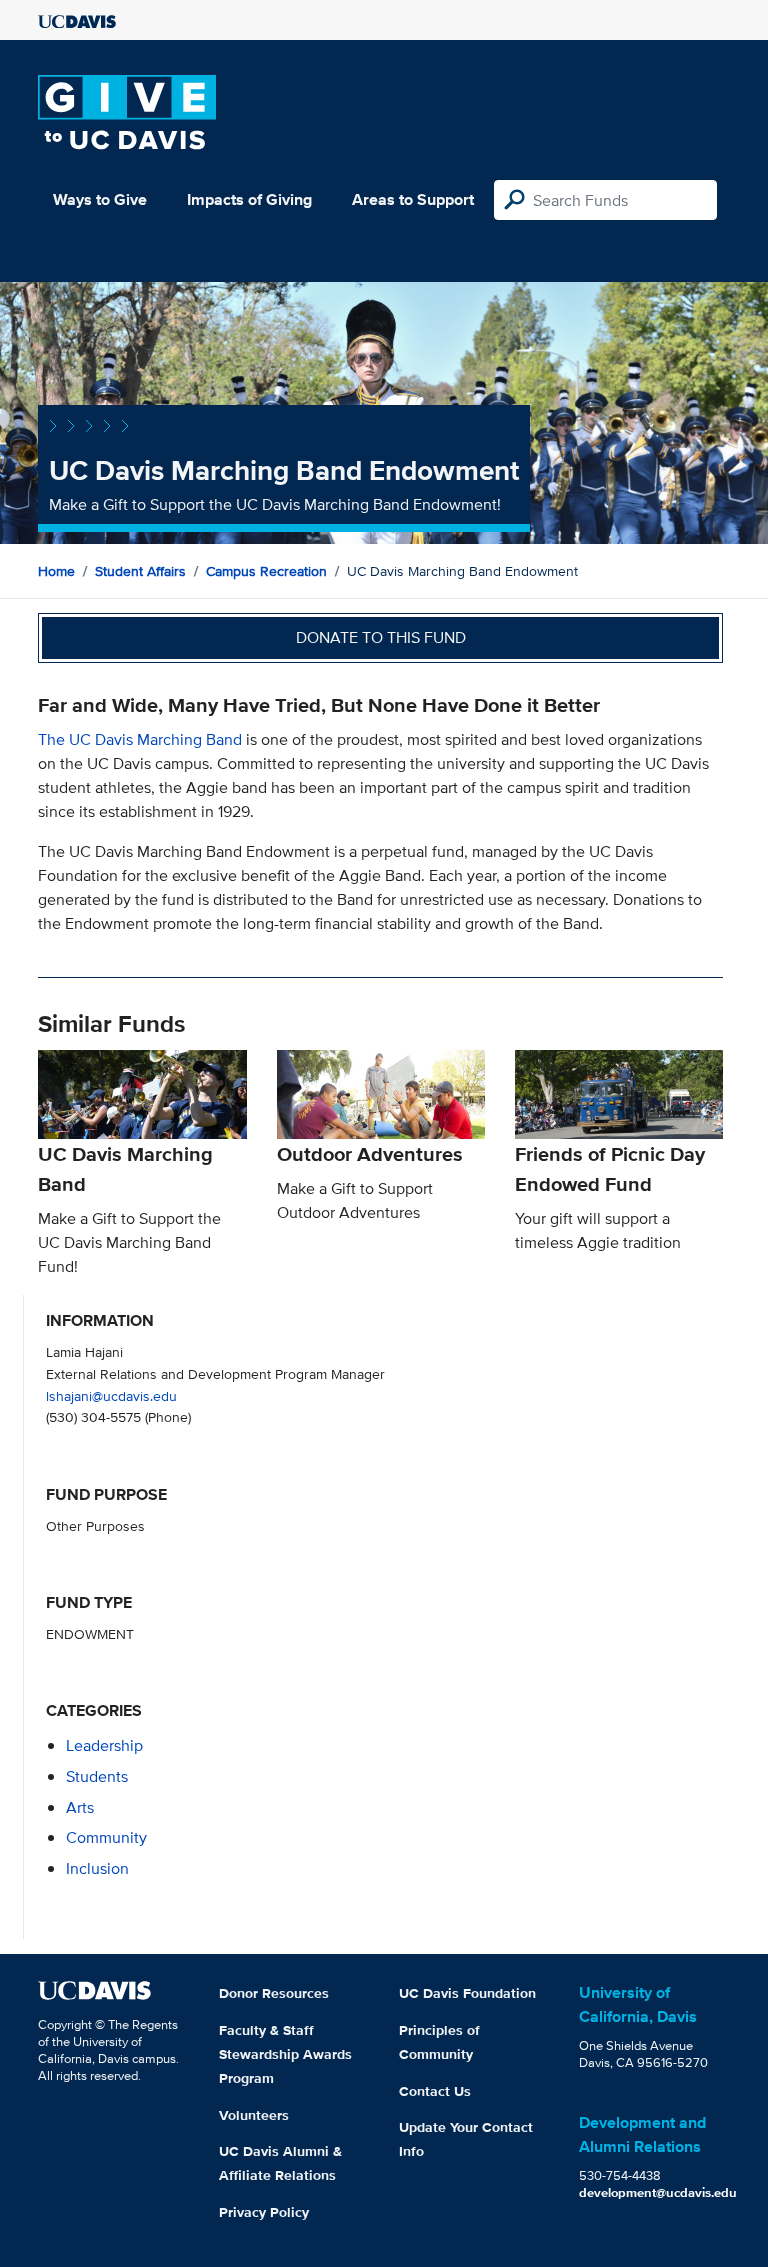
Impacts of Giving (249, 199)
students (97, 1776)
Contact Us (435, 2091)
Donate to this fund (381, 637)
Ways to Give (100, 199)
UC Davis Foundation (467, 1993)
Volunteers (254, 2115)
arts (80, 1807)
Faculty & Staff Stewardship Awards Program (285, 2054)
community (106, 1837)
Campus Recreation (266, 571)
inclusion (97, 1868)
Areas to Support (413, 199)
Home (56, 571)
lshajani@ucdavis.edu (111, 1395)
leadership (104, 1745)
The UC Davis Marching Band (142, 739)
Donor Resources (274, 1993)
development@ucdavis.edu (658, 2192)
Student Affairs (140, 571)
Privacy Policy (264, 2212)
